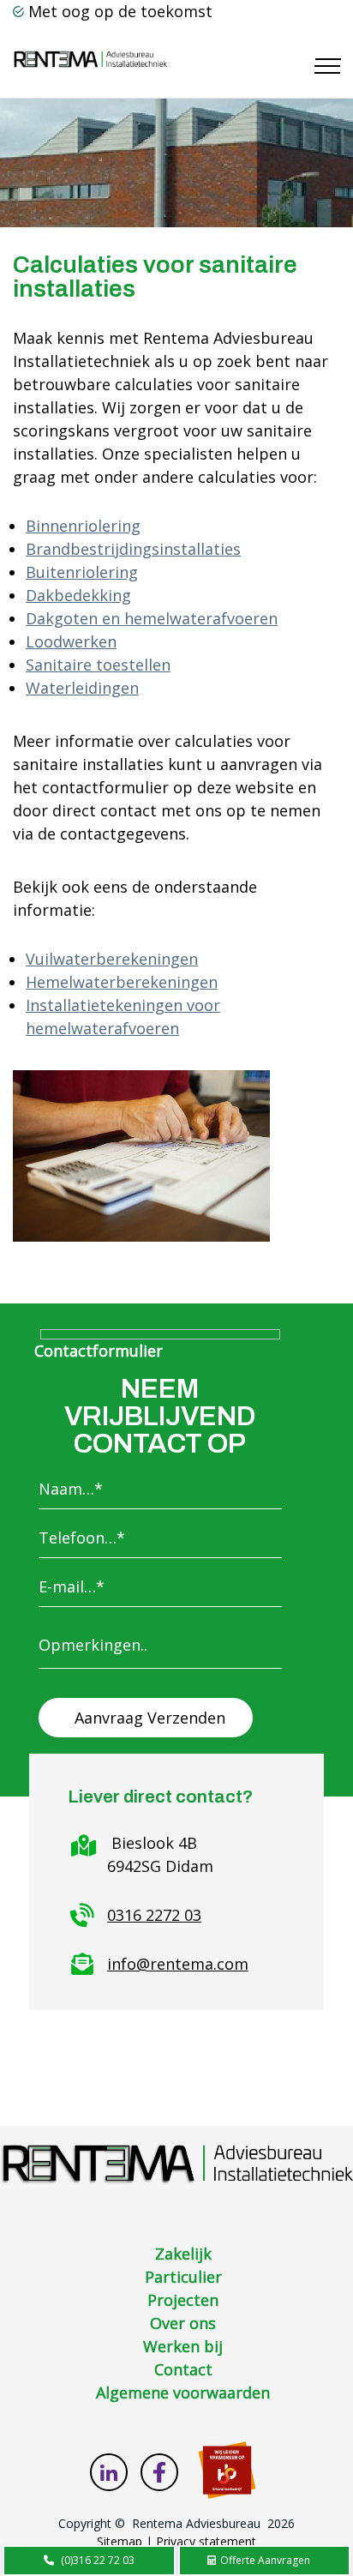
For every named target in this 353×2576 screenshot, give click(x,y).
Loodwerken (71, 641)
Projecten (183, 2300)
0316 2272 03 (154, 1915)
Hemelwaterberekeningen (122, 982)
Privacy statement (206, 2541)
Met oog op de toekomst (120, 11)
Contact (183, 2369)
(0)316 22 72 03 (98, 2560)
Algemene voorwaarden (183, 2392)
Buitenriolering (82, 572)
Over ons (183, 2323)
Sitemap (120, 2541)
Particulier (183, 2277)
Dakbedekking (78, 595)
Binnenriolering (83, 526)
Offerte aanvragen (264, 2560)
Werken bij (183, 2346)
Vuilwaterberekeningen (112, 959)
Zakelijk (183, 2254)
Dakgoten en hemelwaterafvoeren (152, 618)
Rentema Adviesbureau (196, 2523)
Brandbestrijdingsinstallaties (133, 549)
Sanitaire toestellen (98, 665)
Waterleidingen (82, 688)
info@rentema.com (178, 1964)
